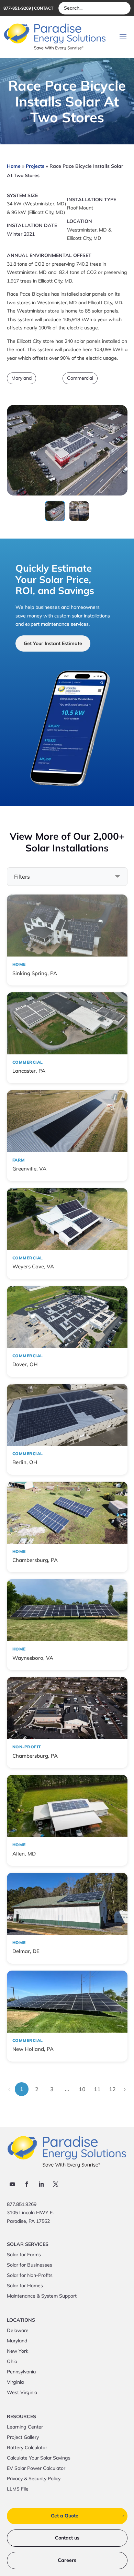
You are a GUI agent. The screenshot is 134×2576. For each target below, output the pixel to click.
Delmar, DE (26, 1951)
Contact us (67, 2538)
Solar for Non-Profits (30, 2276)
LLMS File (18, 2489)
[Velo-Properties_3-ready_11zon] (67, 493)
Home (14, 166)
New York (18, 2351)
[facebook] (27, 2184)
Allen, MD (24, 1854)
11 (97, 2089)
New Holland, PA (33, 2049)
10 (82, 2089)
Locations (21, 2320)
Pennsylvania (21, 2372)
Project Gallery (23, 2437)
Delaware (18, 2331)
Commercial (80, 378)
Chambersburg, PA (35, 1560)
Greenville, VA (29, 1169)
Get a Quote (65, 2516)
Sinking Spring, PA (35, 973)
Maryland (21, 378)
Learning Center (25, 2427)
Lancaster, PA (29, 1071)
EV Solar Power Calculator (36, 2468)
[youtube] (12, 2184)
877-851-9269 (17, 8)
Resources (21, 2417)
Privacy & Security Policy (34, 2479)
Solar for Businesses (30, 2265)
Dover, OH (25, 1364)
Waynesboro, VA (33, 1658)
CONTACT (44, 8)
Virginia (15, 2382)
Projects (35, 166)
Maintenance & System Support (42, 2296)
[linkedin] (41, 2184)
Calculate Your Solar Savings (39, 2458)
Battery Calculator (27, 2448)
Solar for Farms (24, 2255)
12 (112, 2089)
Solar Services (28, 2245)
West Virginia (22, 2393)
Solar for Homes (25, 2286)
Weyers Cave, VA (33, 1266)
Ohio (12, 2362)
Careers (67, 2560)
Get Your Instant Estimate (53, 643)
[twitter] (56, 2184)
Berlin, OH (25, 1462)
